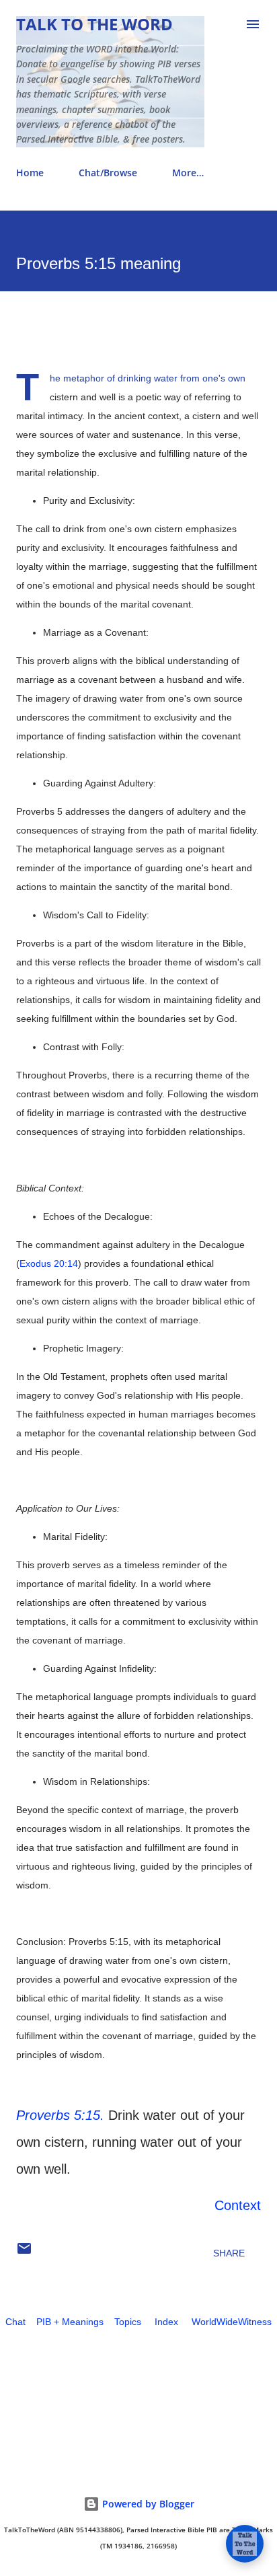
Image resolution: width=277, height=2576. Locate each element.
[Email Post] (24, 2253)
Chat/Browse (108, 173)
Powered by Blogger (147, 2504)
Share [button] (229, 2253)
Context (238, 2205)
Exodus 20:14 (49, 1263)
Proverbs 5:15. (60, 2115)
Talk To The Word (94, 24)
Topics (128, 2322)
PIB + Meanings (70, 2322)
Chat (15, 2322)
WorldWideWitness (232, 2322)
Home (30, 173)
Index (166, 2322)
